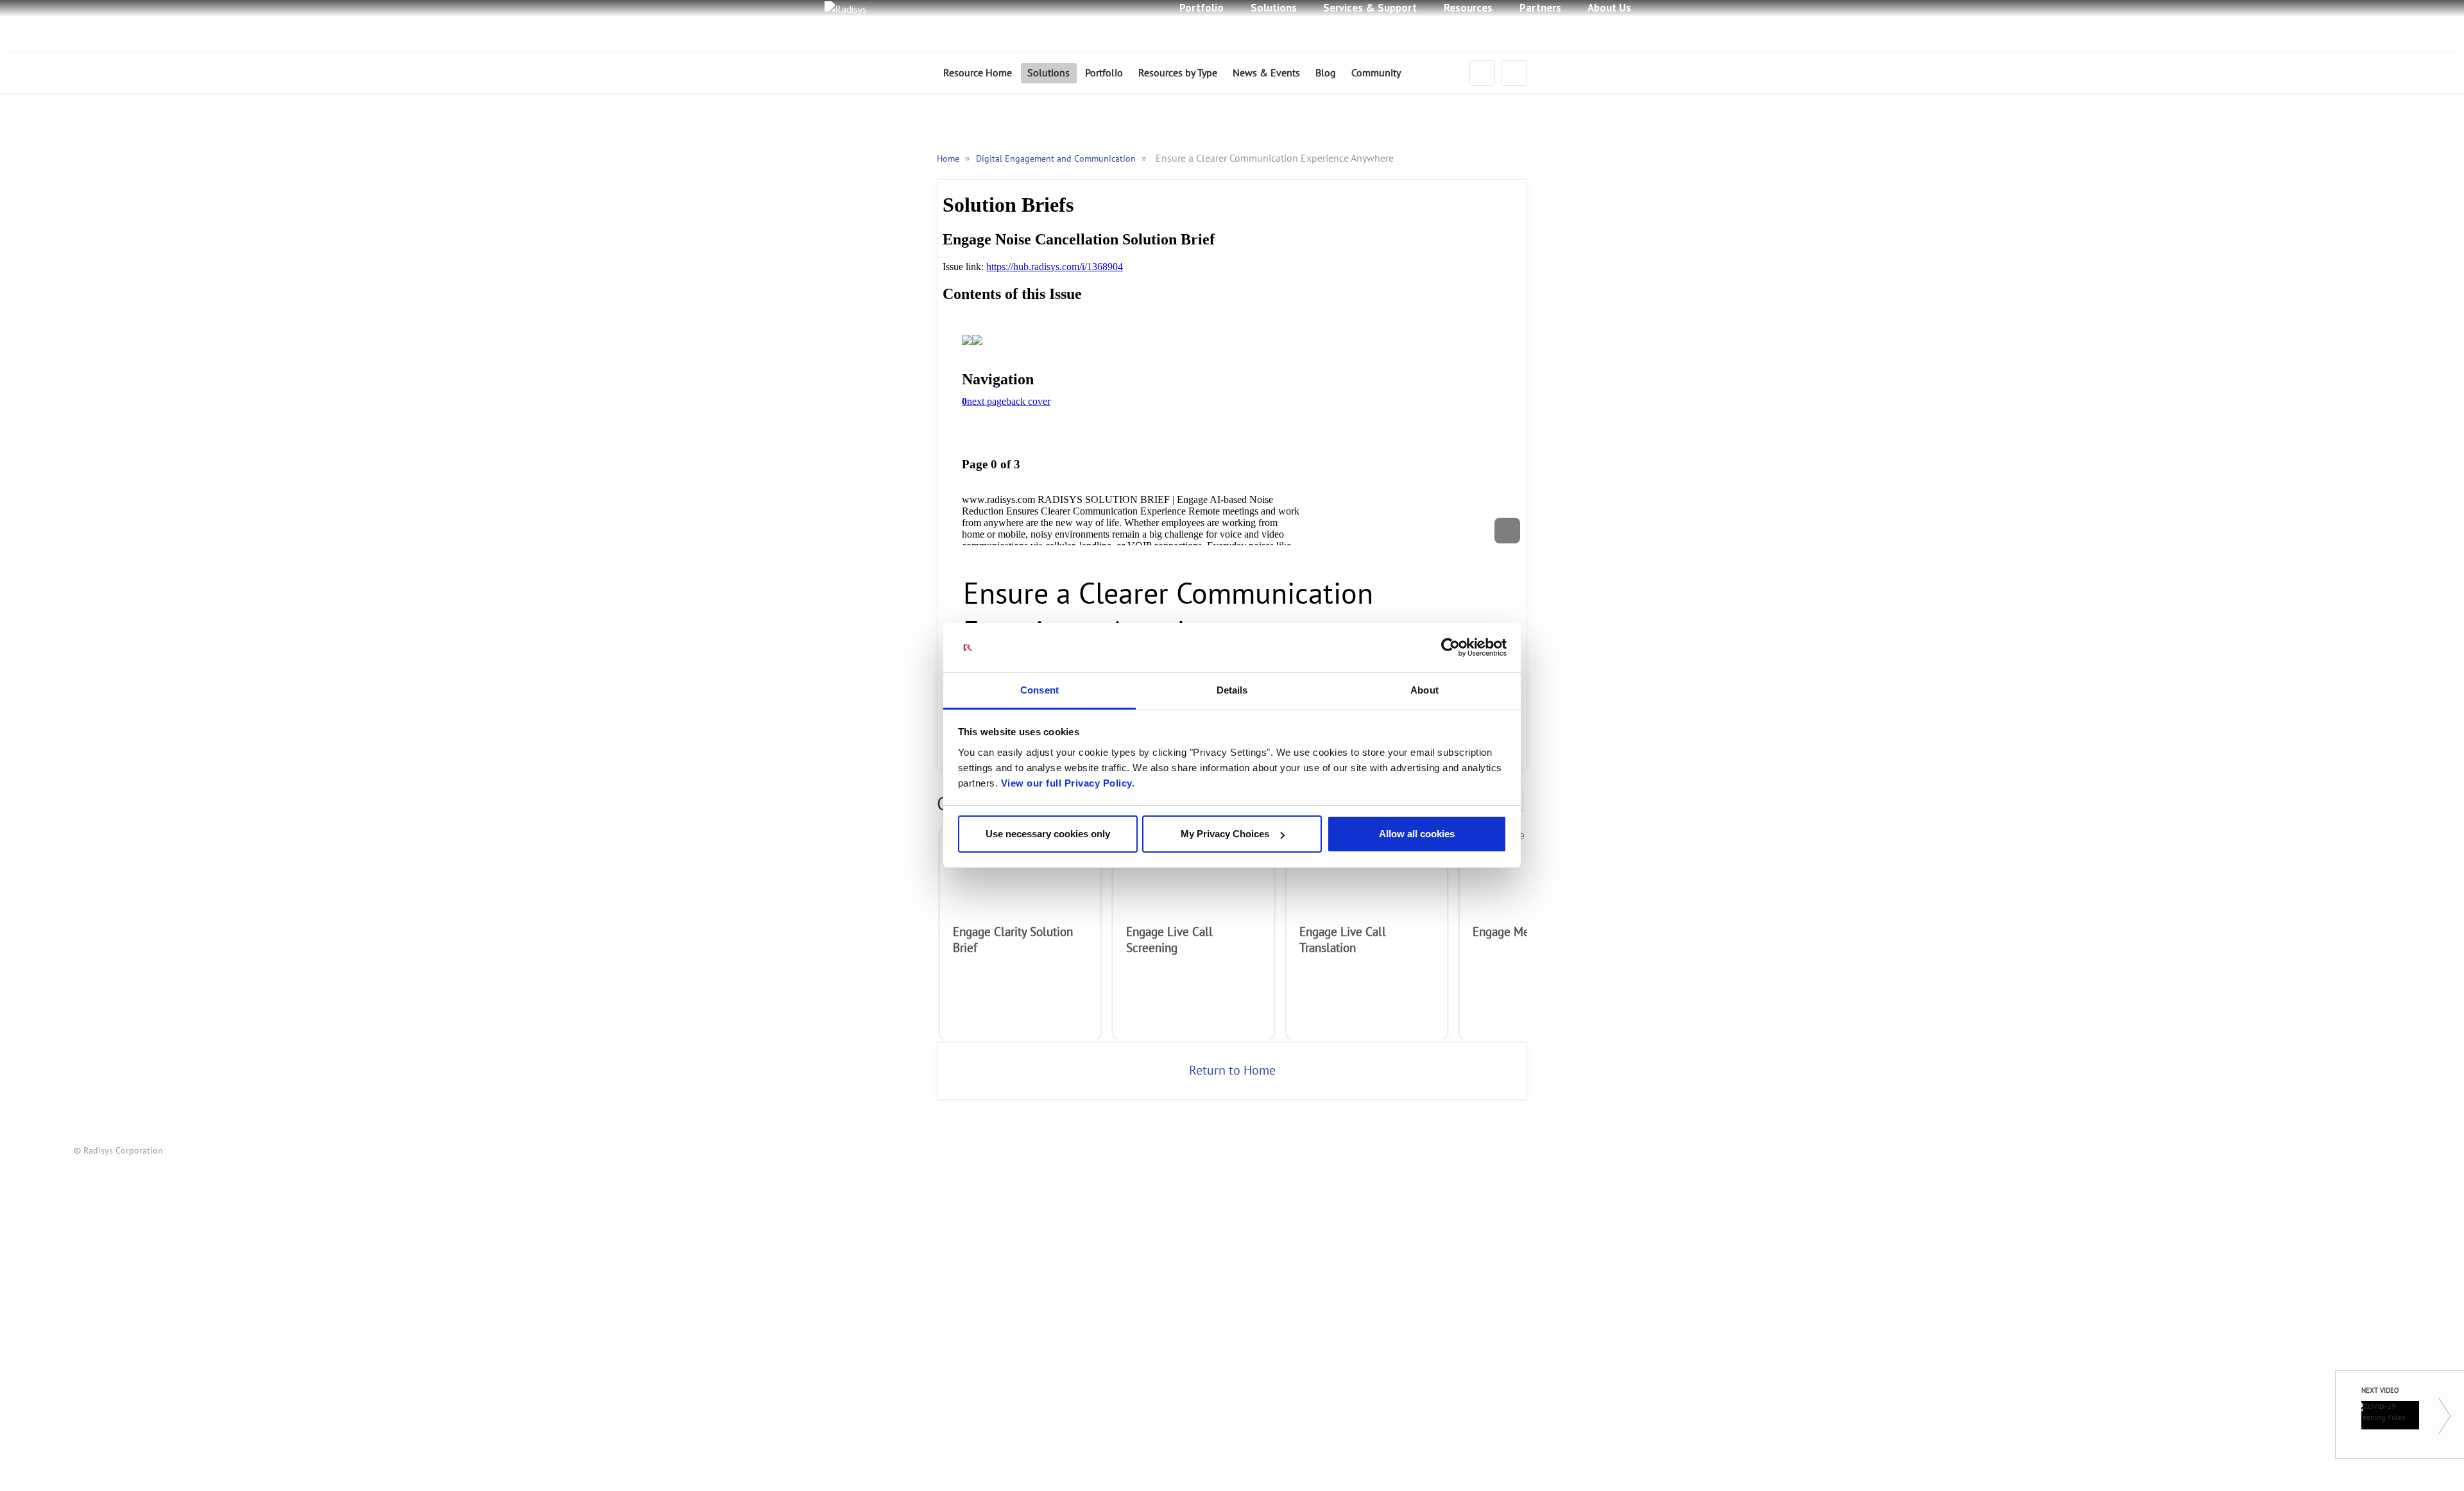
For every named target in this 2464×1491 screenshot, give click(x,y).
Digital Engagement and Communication (1057, 159)
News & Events (1266, 73)
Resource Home (978, 73)
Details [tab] (1232, 690)
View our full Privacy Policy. (1068, 783)
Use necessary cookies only (1048, 834)
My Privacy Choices (1225, 834)
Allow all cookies (1417, 834)
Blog (1326, 73)
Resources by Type (1178, 73)
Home (949, 159)
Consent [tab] (1039, 690)
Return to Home (1232, 1071)
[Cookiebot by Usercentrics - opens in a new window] (1450, 648)
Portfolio (1104, 73)
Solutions (1048, 73)
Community (1376, 73)
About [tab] (1425, 690)
